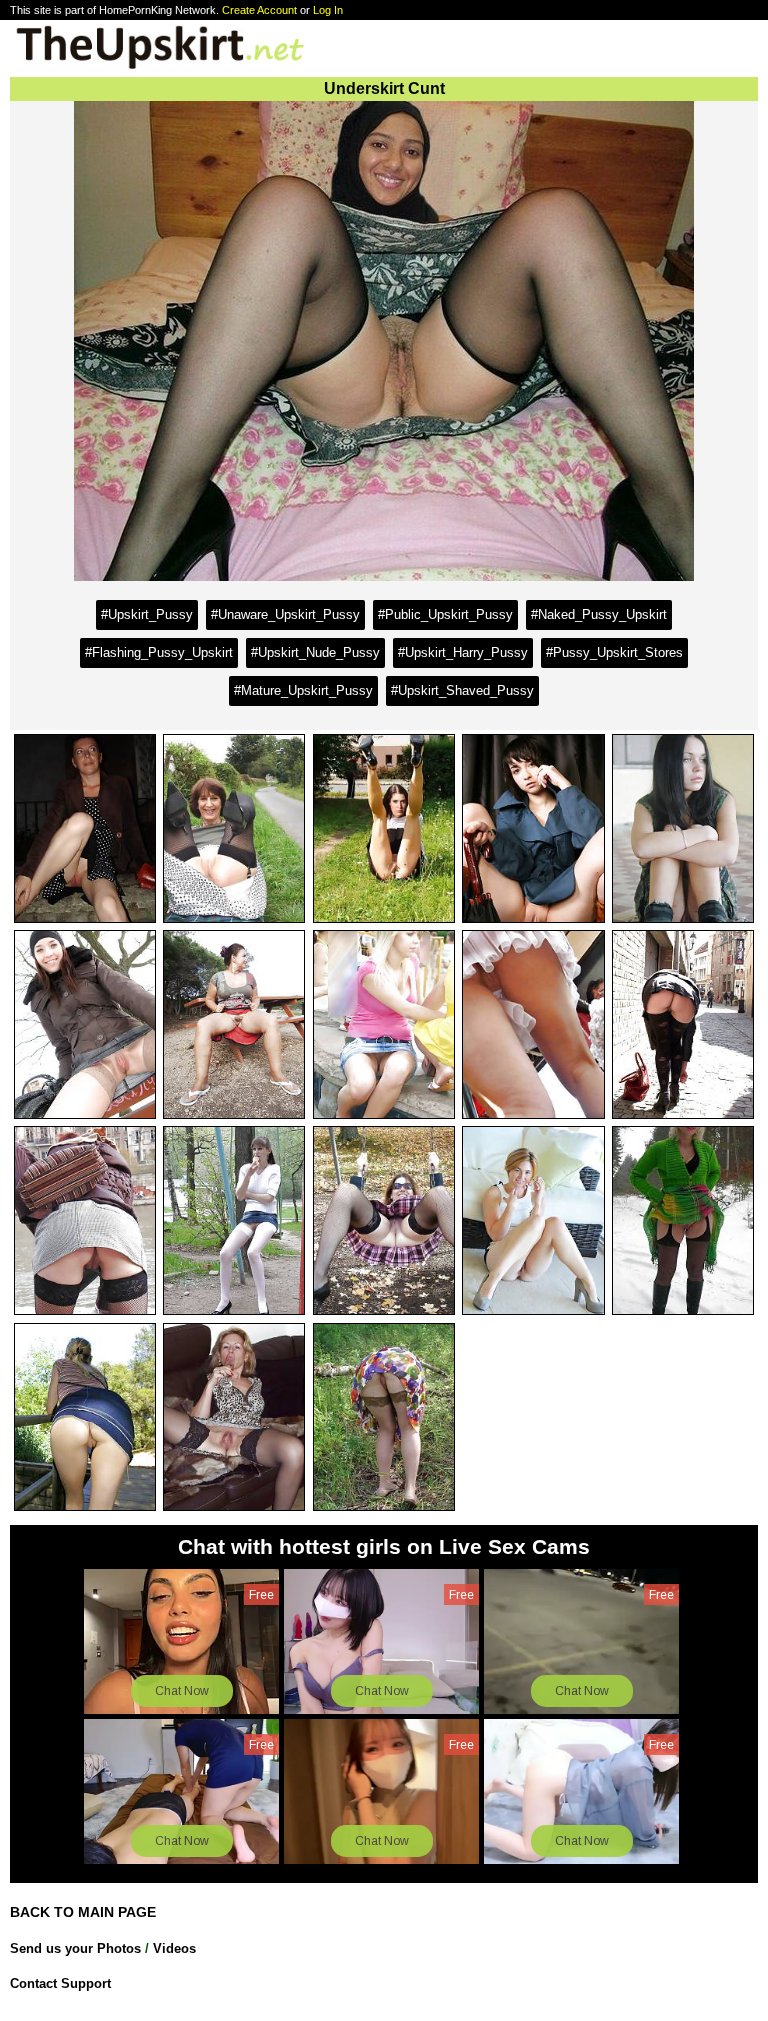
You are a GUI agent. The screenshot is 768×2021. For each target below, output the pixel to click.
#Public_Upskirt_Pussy (445, 614)
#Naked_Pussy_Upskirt (599, 614)
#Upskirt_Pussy (147, 614)
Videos (174, 1948)
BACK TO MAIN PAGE (83, 1912)
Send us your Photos (75, 1948)
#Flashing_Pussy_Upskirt (159, 652)
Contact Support (60, 1983)
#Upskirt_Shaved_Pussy (462, 690)
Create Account (259, 10)
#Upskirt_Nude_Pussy (315, 652)
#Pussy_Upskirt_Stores (614, 652)
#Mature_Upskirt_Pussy (303, 690)
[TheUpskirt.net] (160, 67)
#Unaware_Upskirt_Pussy (285, 614)
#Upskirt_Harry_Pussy (463, 652)
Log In (328, 10)
